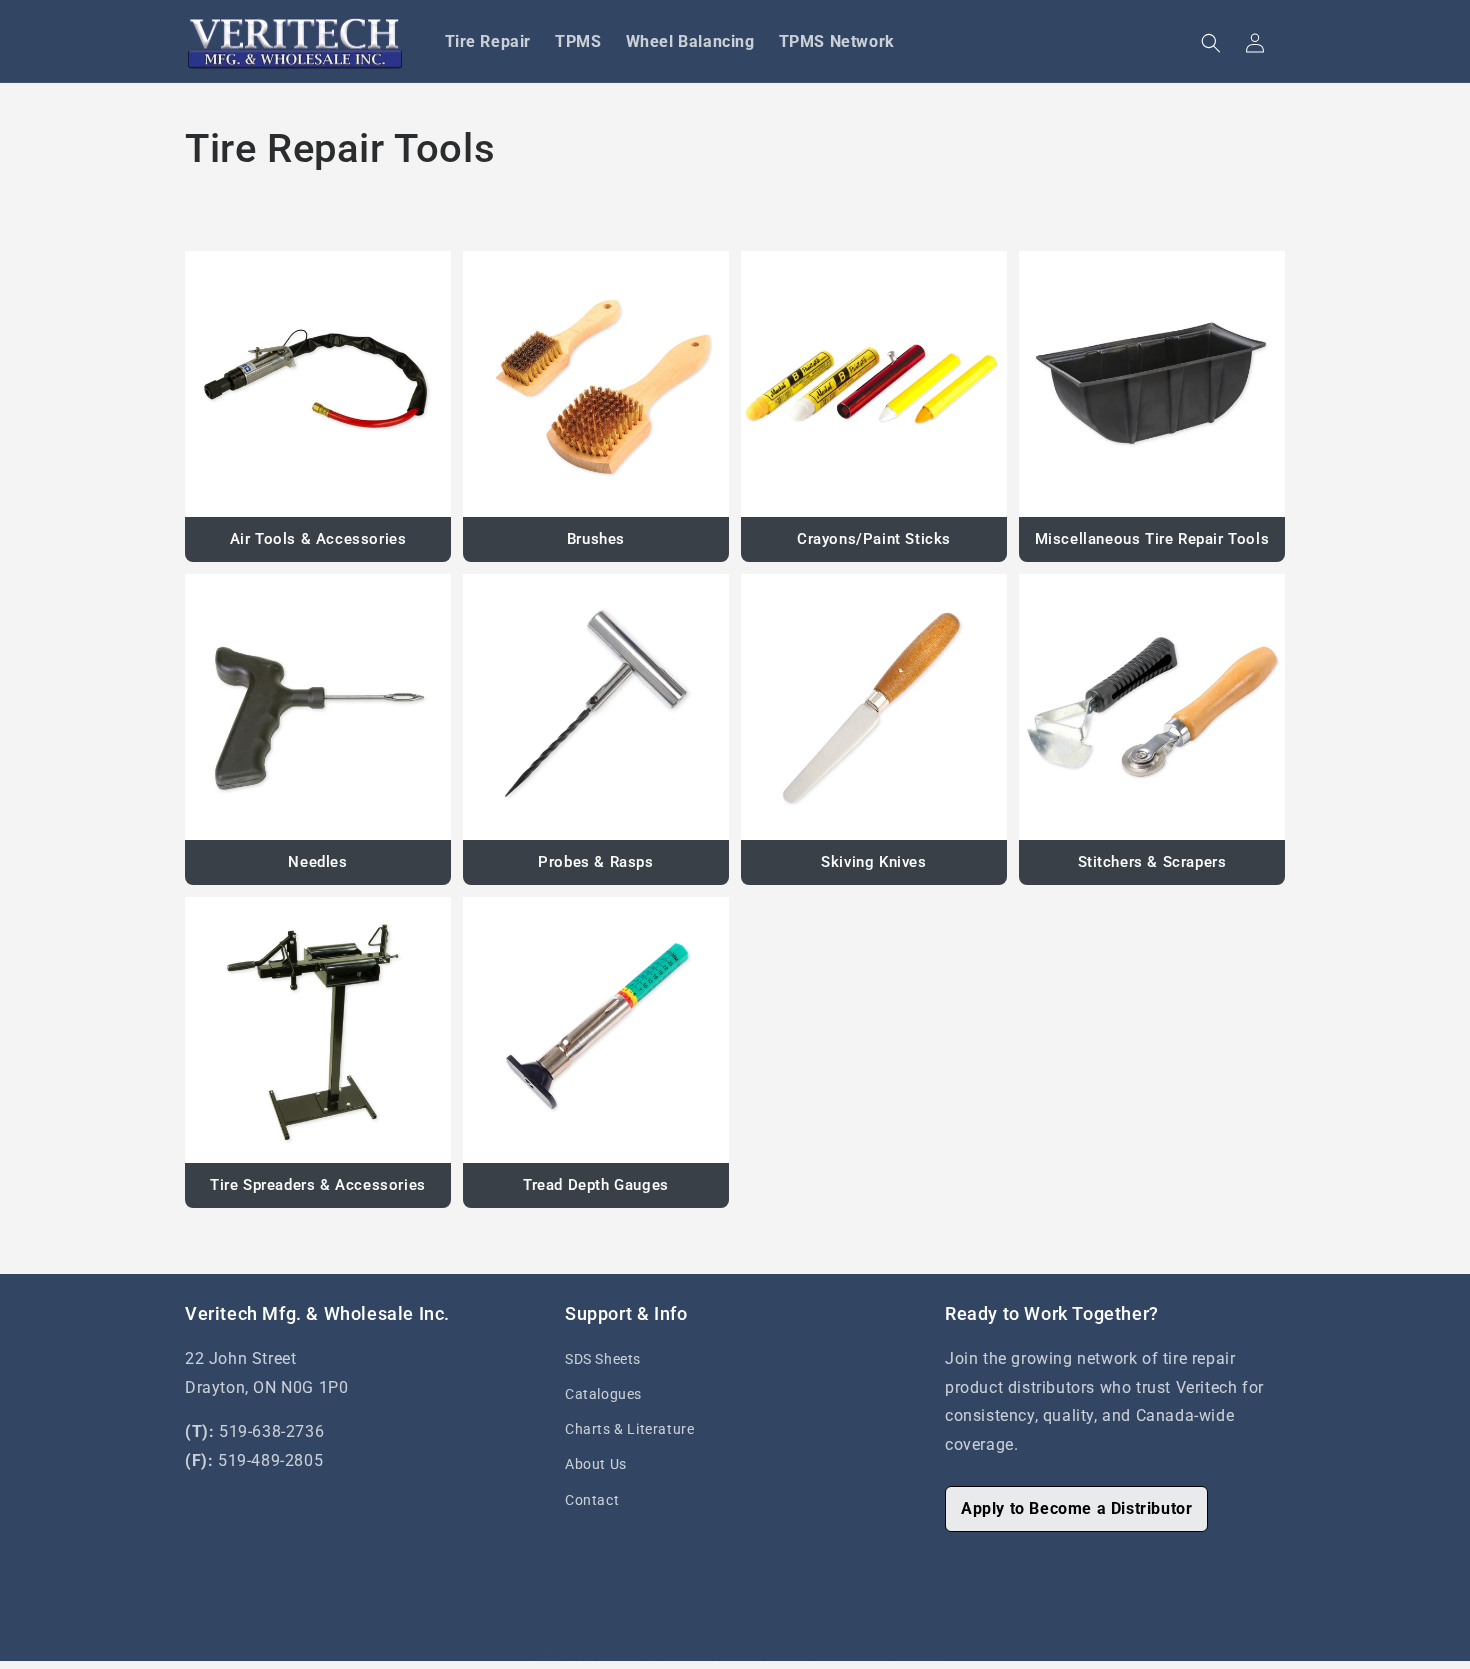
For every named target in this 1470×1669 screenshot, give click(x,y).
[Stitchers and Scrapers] (1152, 707)
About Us (596, 1464)
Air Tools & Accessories (318, 539)
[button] (1211, 43)
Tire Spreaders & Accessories (318, 1185)
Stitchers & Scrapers (1152, 862)
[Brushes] (596, 384)
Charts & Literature (629, 1429)
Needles (317, 862)
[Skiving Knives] (874, 707)
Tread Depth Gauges (596, 1185)
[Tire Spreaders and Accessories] (318, 1030)
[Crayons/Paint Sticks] (874, 384)
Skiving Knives (873, 862)
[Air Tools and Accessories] (318, 384)
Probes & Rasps (595, 862)
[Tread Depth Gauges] (596, 1030)
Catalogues (603, 1394)
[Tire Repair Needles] (318, 707)
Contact (592, 1500)
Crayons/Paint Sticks (874, 539)
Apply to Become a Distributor (1076, 1508)
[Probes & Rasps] (596, 707)
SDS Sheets (603, 1359)
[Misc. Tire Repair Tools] (1152, 384)
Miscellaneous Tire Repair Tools (1152, 539)
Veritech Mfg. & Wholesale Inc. (657, 1658)
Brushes (596, 539)
